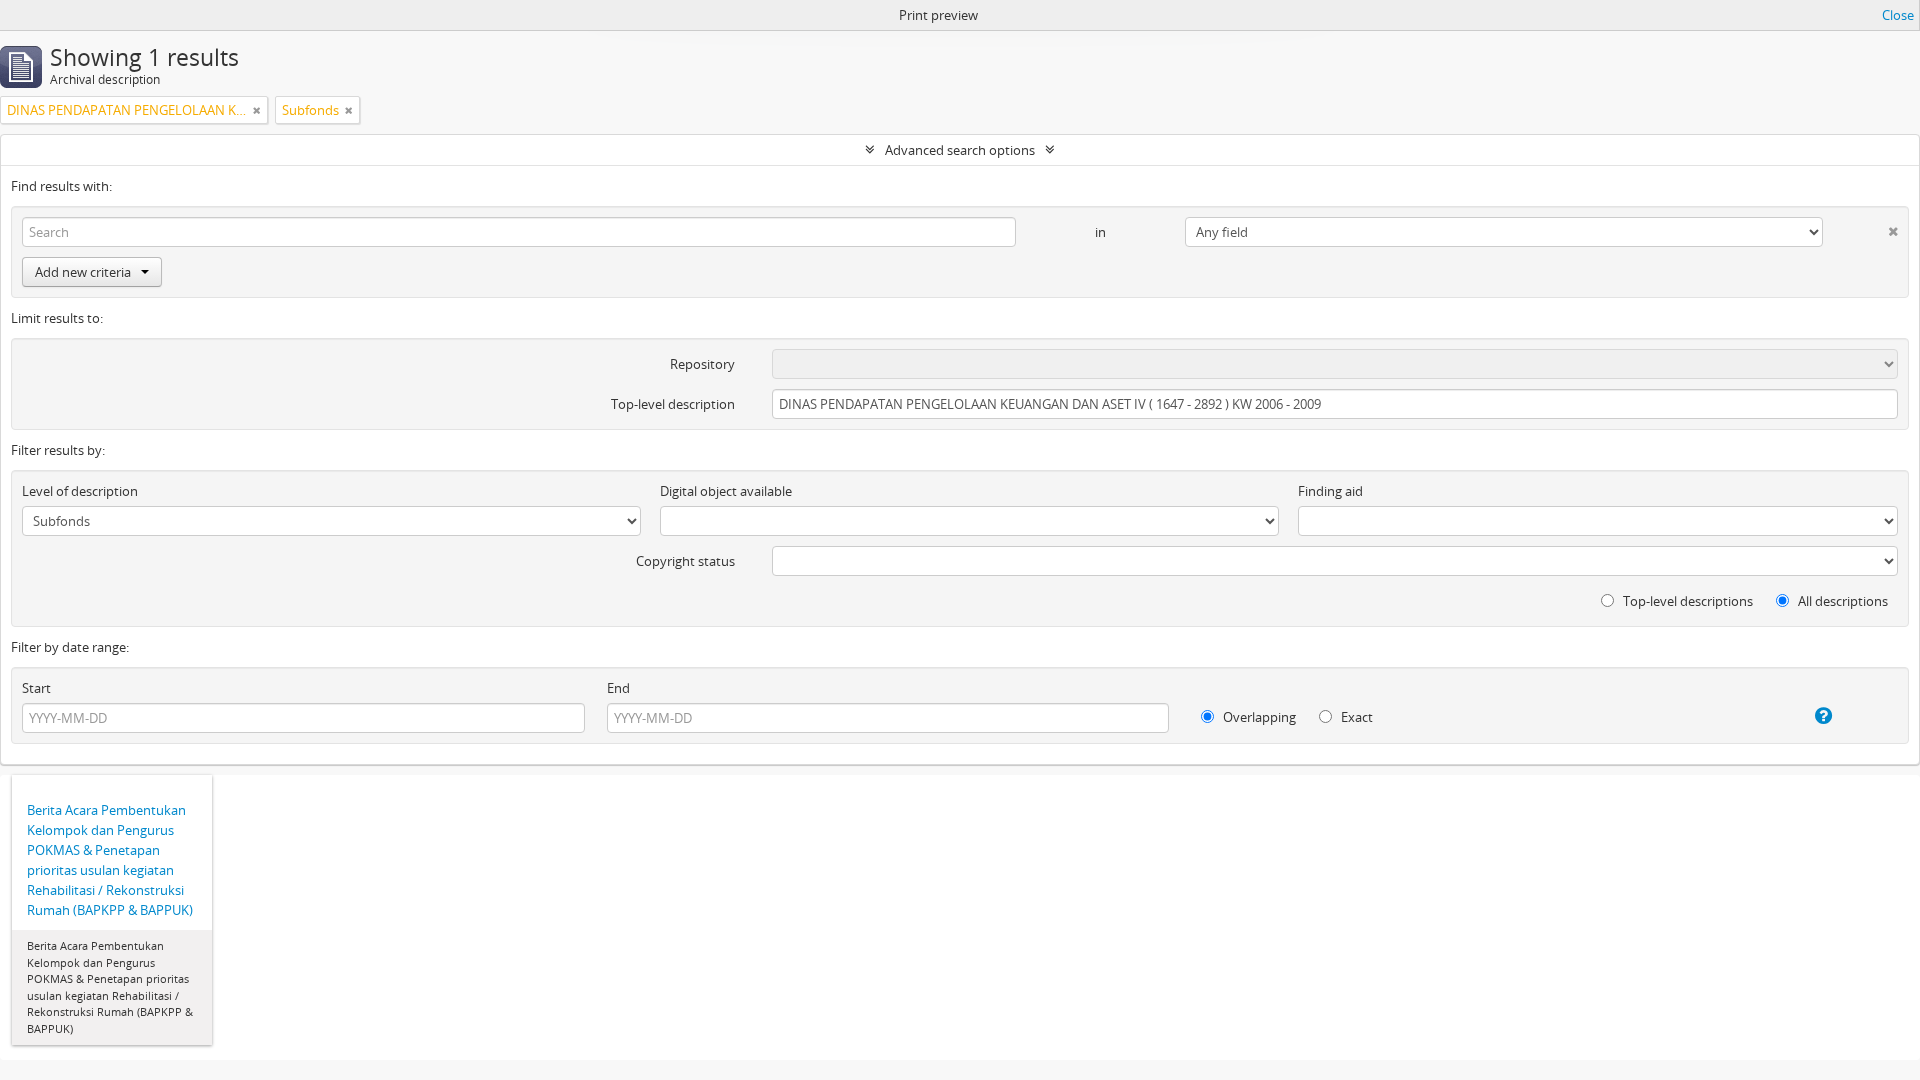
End (618, 688)
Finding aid (1330, 491)
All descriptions (1841, 601)
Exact (1355, 717)
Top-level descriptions (1686, 601)
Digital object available (726, 491)
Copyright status (685, 561)
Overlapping (1258, 717)
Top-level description (673, 404)
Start (36, 688)
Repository (702, 364)
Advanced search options (960, 150)
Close (1898, 15)
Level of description (80, 491)
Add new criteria (83, 272)
